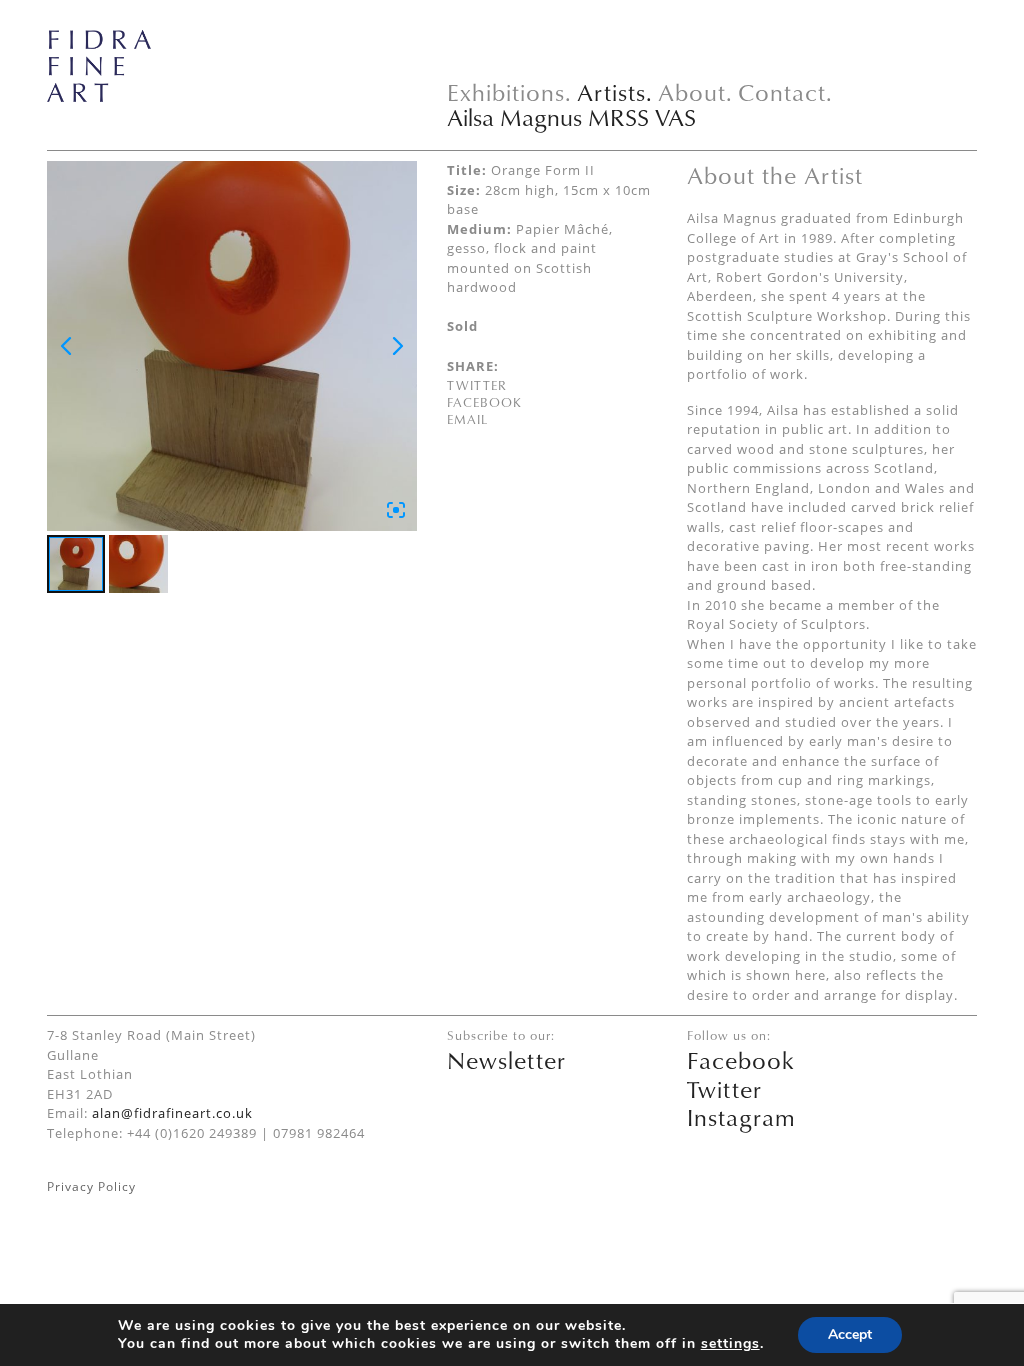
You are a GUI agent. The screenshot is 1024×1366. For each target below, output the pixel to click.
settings (730, 1344)
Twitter (477, 385)
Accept (850, 1334)
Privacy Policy (91, 1186)
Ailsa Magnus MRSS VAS (571, 117)
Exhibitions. (509, 92)
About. (695, 92)
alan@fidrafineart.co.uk (172, 1113)
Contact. (785, 92)
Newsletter (506, 1060)
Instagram (741, 1117)
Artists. (615, 92)
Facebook (484, 402)
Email (467, 419)
